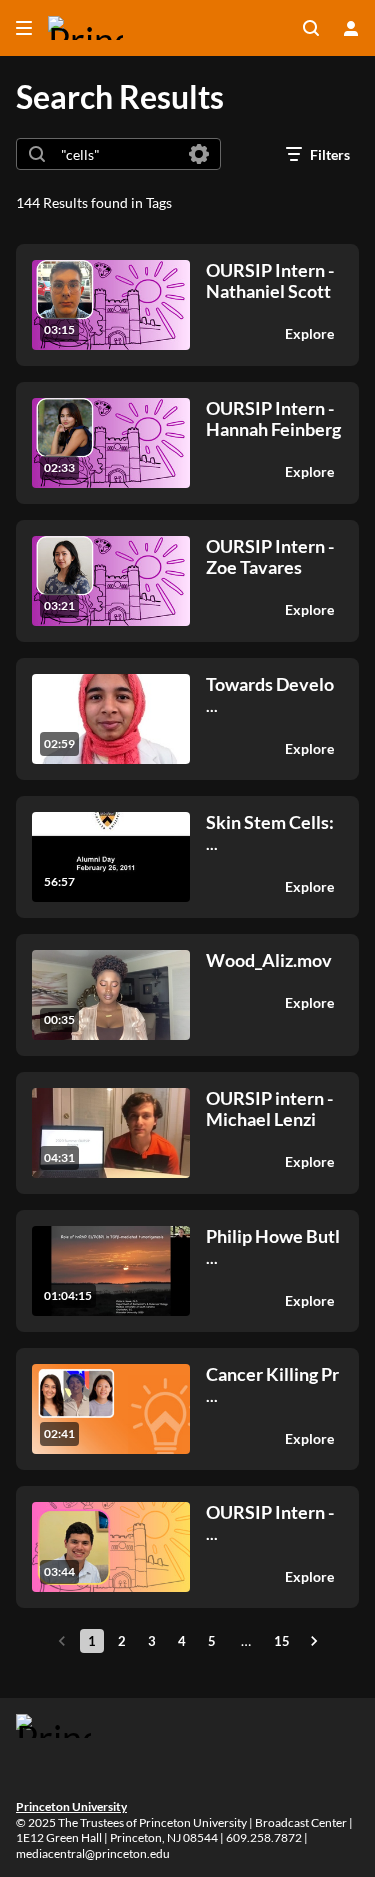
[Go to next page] (314, 1641)
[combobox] (117, 154)
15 (282, 1641)
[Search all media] (311, 28)
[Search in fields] (199, 154)
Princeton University (71, 1806)
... (270, 694)
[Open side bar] (24, 28)
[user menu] (351, 28)
